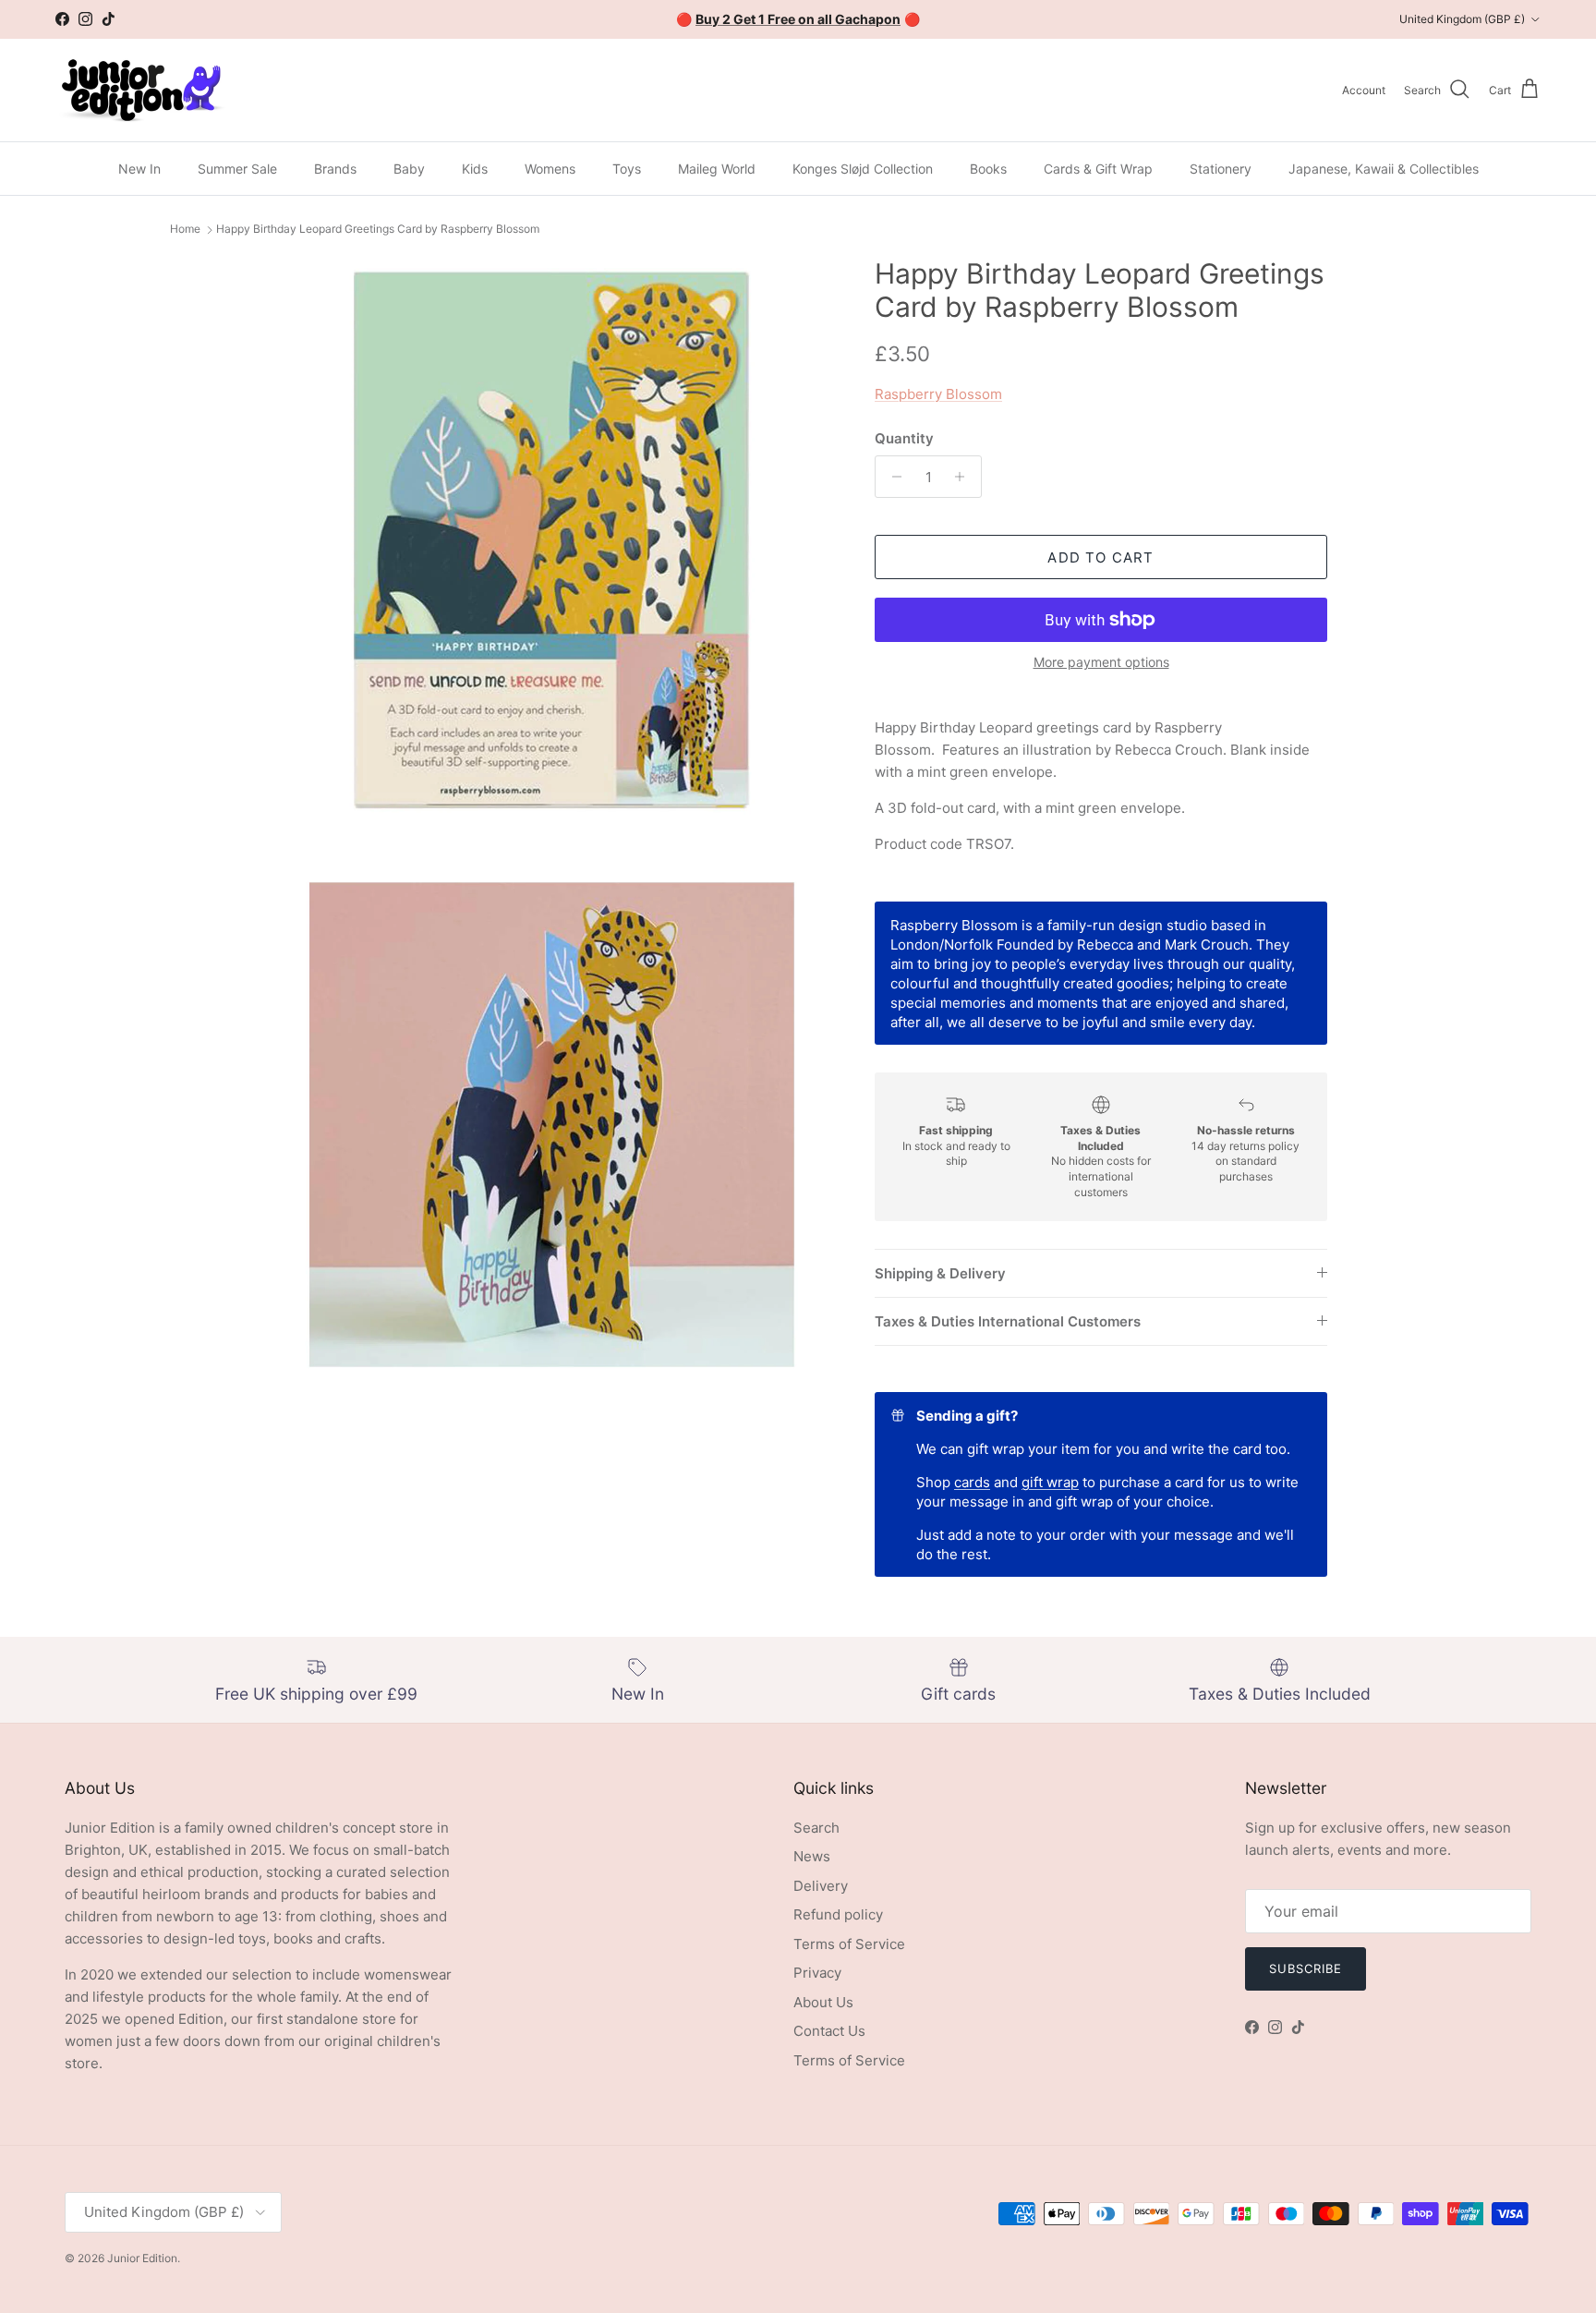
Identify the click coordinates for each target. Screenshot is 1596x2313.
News (812, 1856)
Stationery (1221, 169)
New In (139, 169)
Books (988, 169)
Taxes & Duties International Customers (1008, 1321)
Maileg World (717, 169)
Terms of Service (849, 1944)
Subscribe (1306, 1968)
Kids (475, 169)
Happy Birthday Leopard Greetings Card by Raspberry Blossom (378, 230)
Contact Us (829, 2031)
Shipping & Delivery (940, 1273)
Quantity (904, 438)
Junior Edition (142, 2258)
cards (972, 1482)
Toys (627, 169)
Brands (335, 169)
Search (816, 1828)
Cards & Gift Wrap (1098, 169)
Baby (409, 169)
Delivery (821, 1886)
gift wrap (1050, 1482)
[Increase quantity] (965, 477)
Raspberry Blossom (938, 394)
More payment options (1101, 662)
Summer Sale (237, 169)
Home (185, 230)
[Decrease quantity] (892, 477)
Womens (550, 169)
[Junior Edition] (141, 90)
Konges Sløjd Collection (863, 169)
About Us (823, 2002)
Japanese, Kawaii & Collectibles (1384, 169)
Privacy (817, 1973)
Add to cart (1100, 557)
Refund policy (838, 1914)
